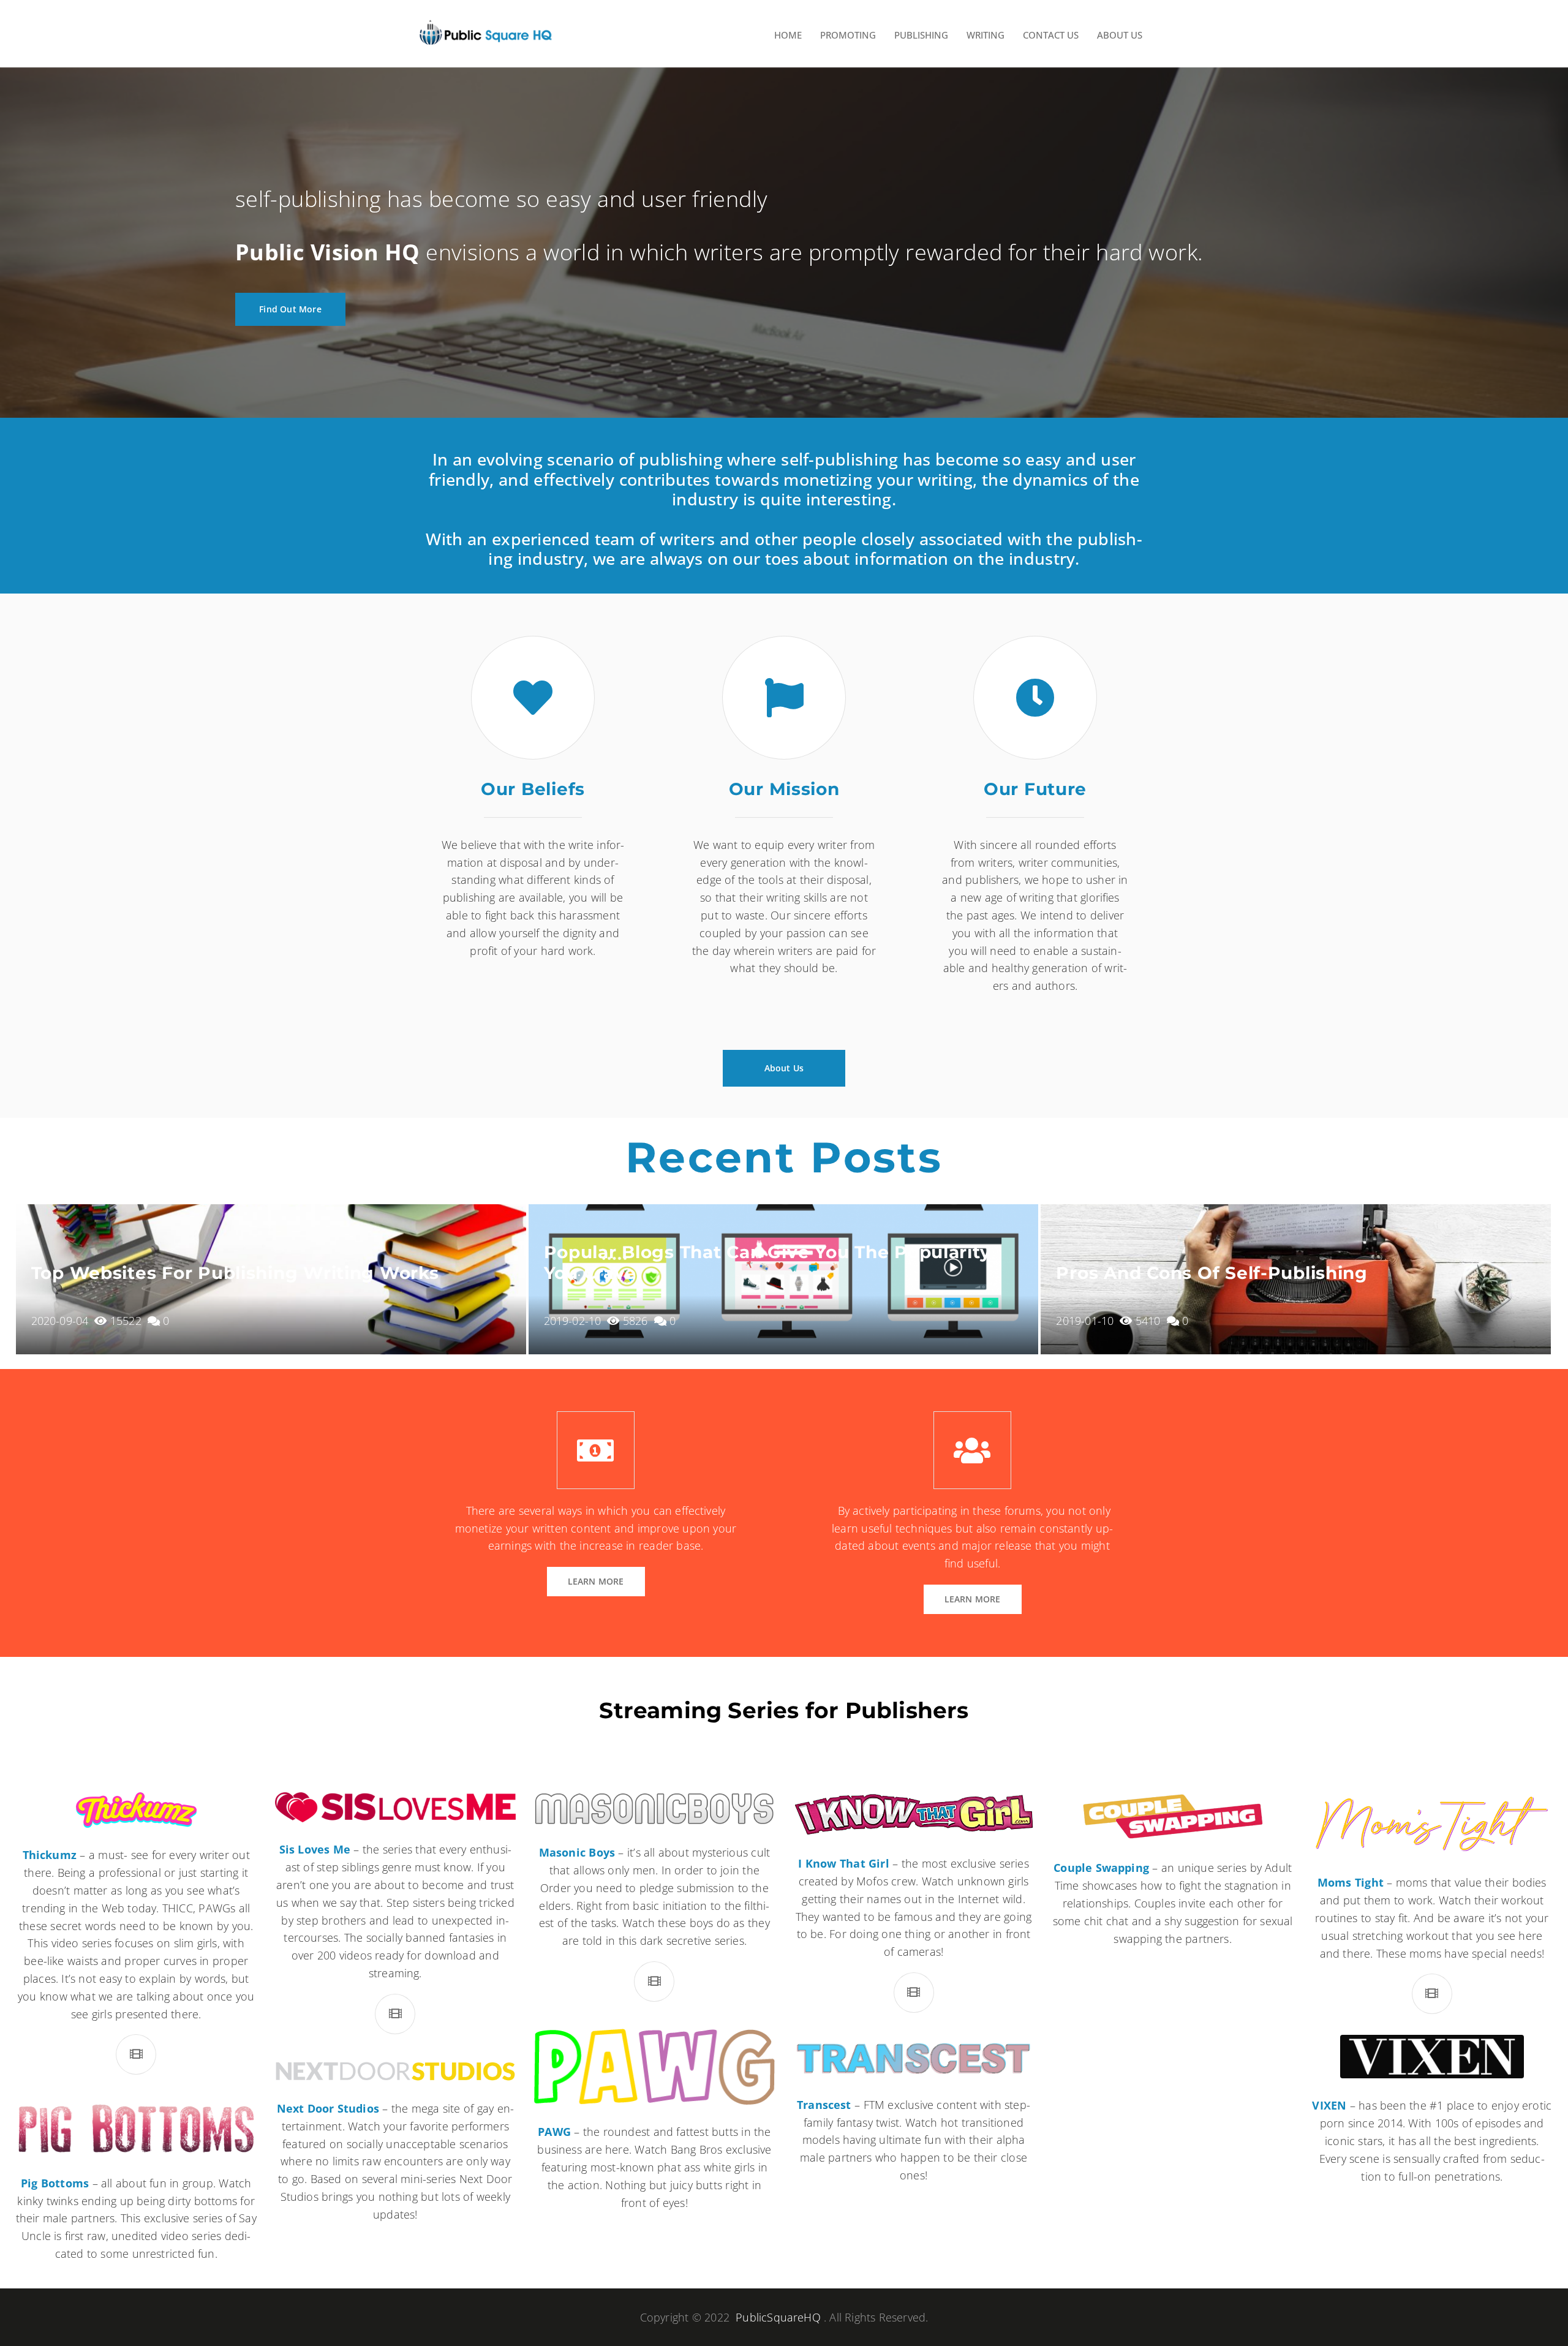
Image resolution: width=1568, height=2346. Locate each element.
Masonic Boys (577, 1852)
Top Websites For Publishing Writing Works (235, 1273)
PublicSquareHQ (778, 2317)
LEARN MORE (596, 1581)
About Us (784, 1068)
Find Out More (290, 309)
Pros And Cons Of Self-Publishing (1212, 1273)
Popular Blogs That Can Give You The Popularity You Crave (767, 1262)
